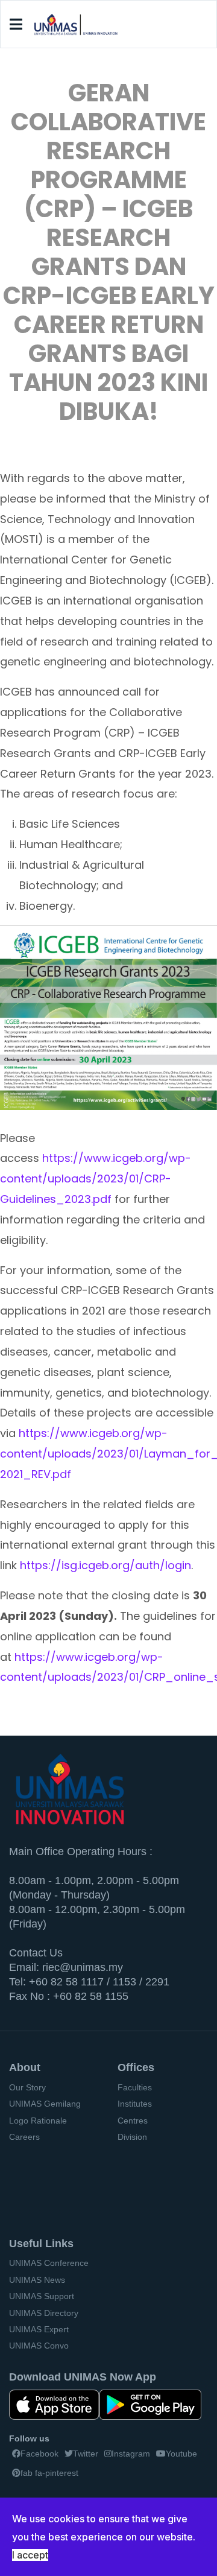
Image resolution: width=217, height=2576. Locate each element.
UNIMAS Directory (44, 2313)
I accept (30, 2555)
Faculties (135, 2087)
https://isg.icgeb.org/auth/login (105, 1565)
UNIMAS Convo (39, 2346)
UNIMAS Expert (39, 2329)
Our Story (27, 2087)
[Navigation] (16, 25)
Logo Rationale (38, 2121)
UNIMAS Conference (49, 2263)
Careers (24, 2137)
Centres (133, 2121)
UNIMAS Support (42, 2296)
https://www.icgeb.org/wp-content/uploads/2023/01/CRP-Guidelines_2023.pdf (96, 1179)
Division (132, 2137)
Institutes (135, 2104)
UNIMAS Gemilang (45, 2104)
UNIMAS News (37, 2280)
